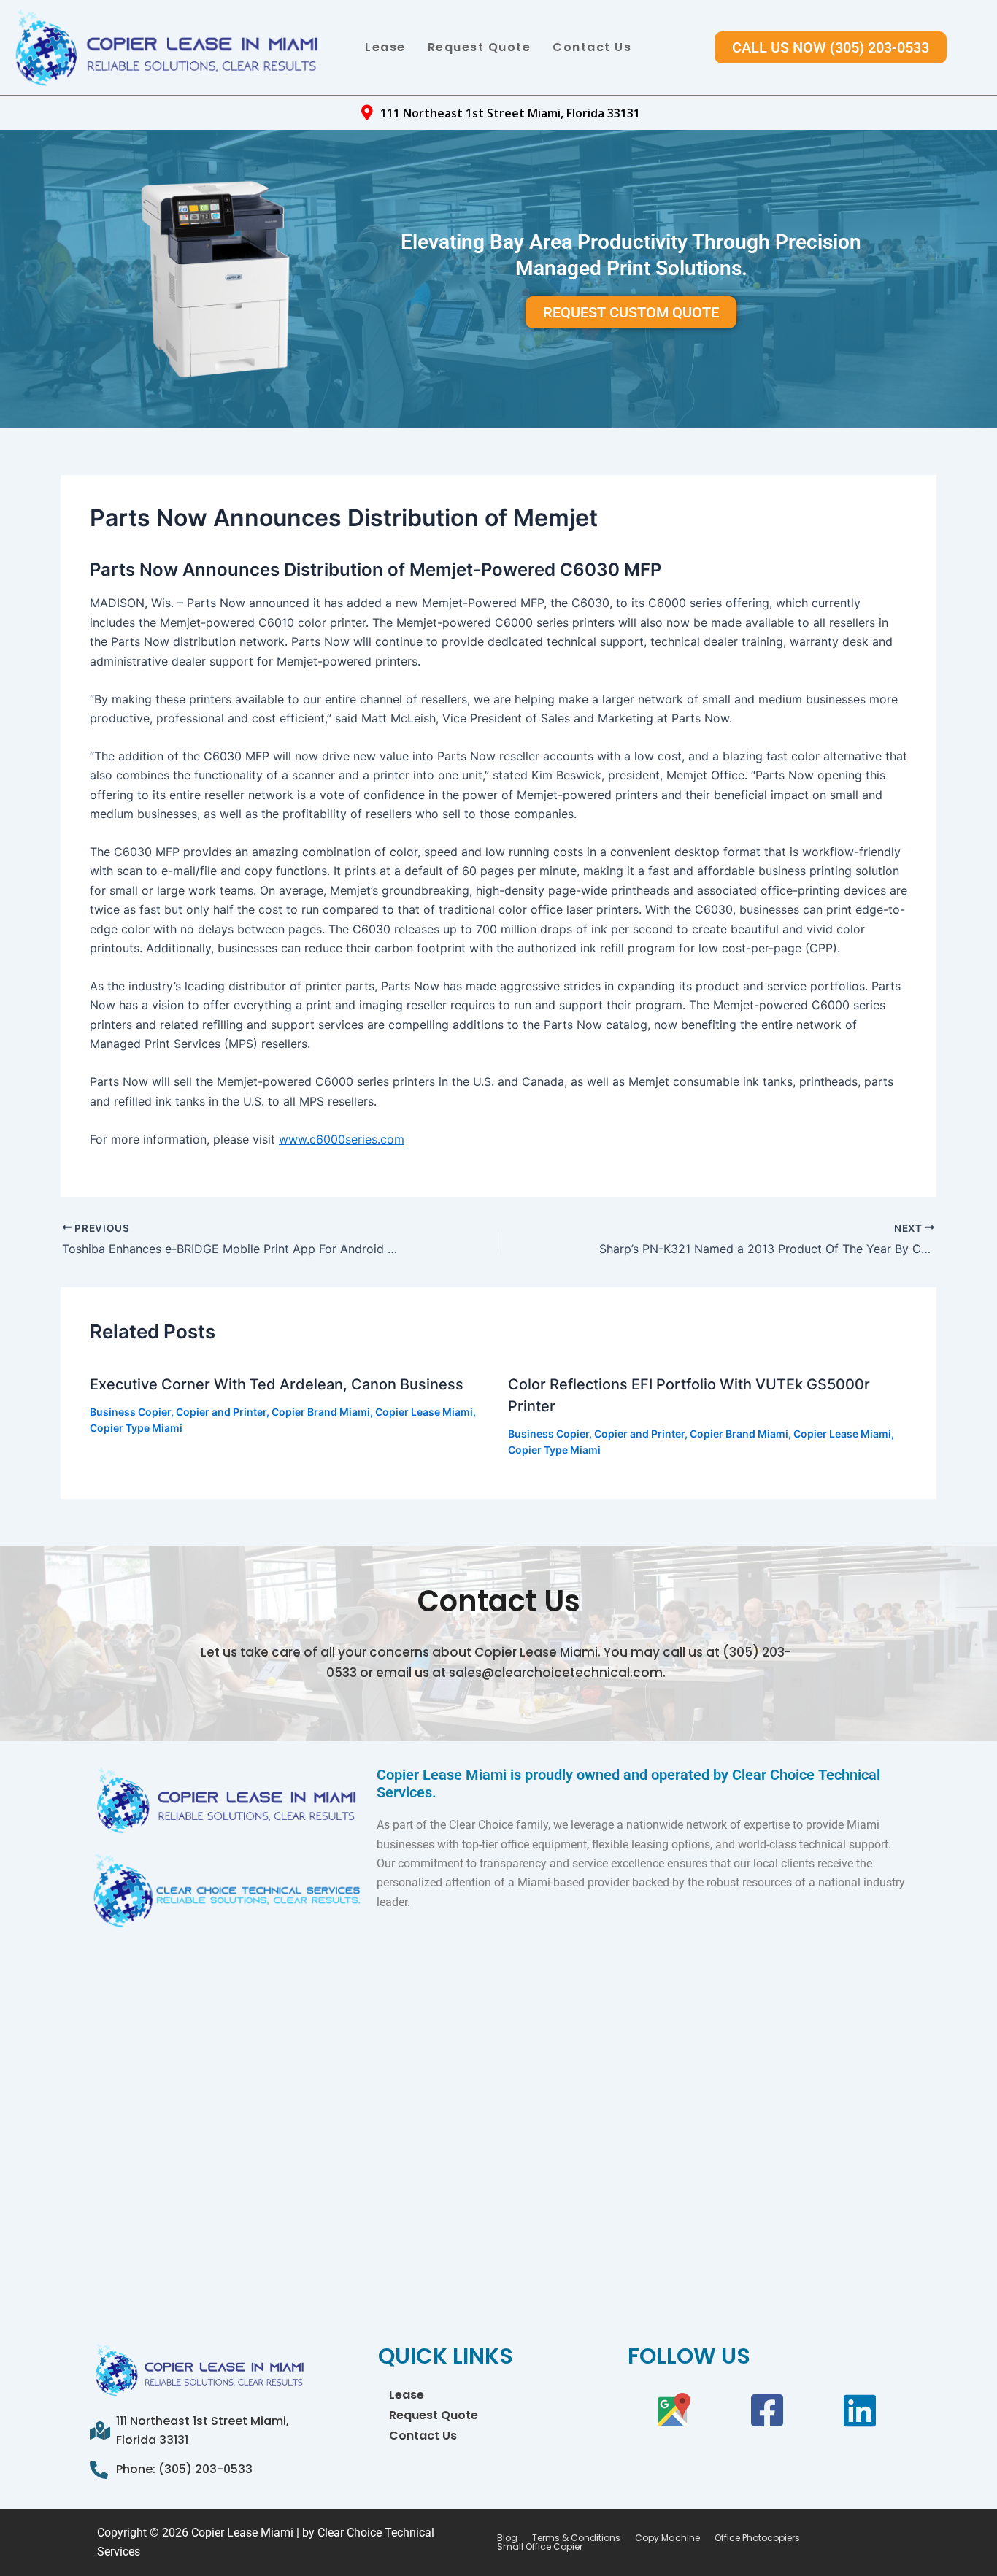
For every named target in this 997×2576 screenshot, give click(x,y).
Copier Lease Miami (424, 1412)
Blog (507, 2538)
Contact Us (592, 47)
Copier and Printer (221, 1412)
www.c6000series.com (342, 1139)
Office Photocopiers (757, 2538)
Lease (385, 47)
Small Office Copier (540, 2547)
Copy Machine (667, 2538)
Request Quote (480, 47)
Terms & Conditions (576, 2538)
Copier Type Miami (136, 1428)
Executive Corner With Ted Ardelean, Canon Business (277, 1384)
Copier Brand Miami (321, 1412)
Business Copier (130, 1412)
